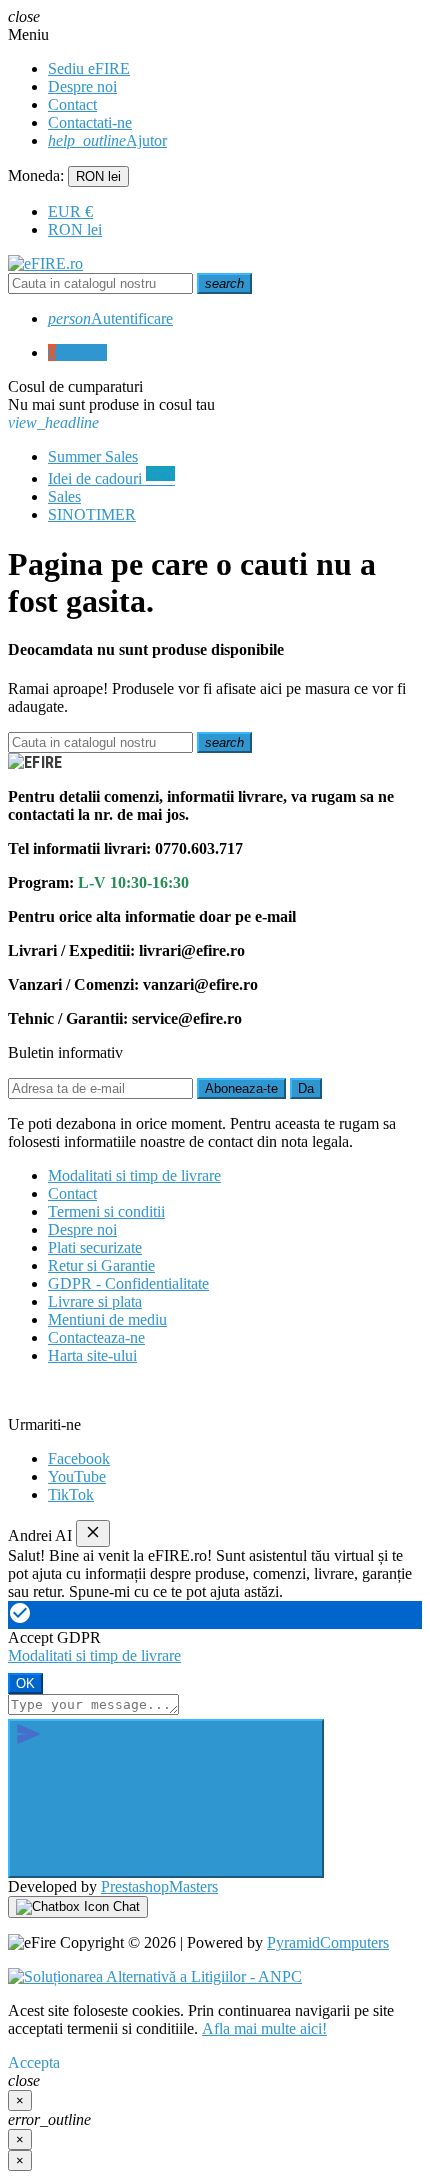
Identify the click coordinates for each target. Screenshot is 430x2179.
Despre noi (82, 86)
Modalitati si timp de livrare (134, 1175)
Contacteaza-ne (96, 1337)
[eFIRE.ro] (45, 263)
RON (75, 229)
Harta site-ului (92, 1355)
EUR (70, 211)
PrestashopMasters (159, 1886)
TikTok (71, 1494)
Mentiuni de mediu (107, 1319)
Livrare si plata (95, 1301)
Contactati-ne (90, 122)
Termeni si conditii (106, 1211)
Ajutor (107, 140)
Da (306, 1088)
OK (25, 1683)
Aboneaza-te (241, 1088)
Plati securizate (95, 1247)
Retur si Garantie (101, 1265)
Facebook (79, 1458)
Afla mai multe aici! (264, 2028)
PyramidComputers (328, 1942)
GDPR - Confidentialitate (128, 1283)
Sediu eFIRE (89, 68)
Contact (72, 104)
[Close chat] (93, 1533)
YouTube (77, 1476)
